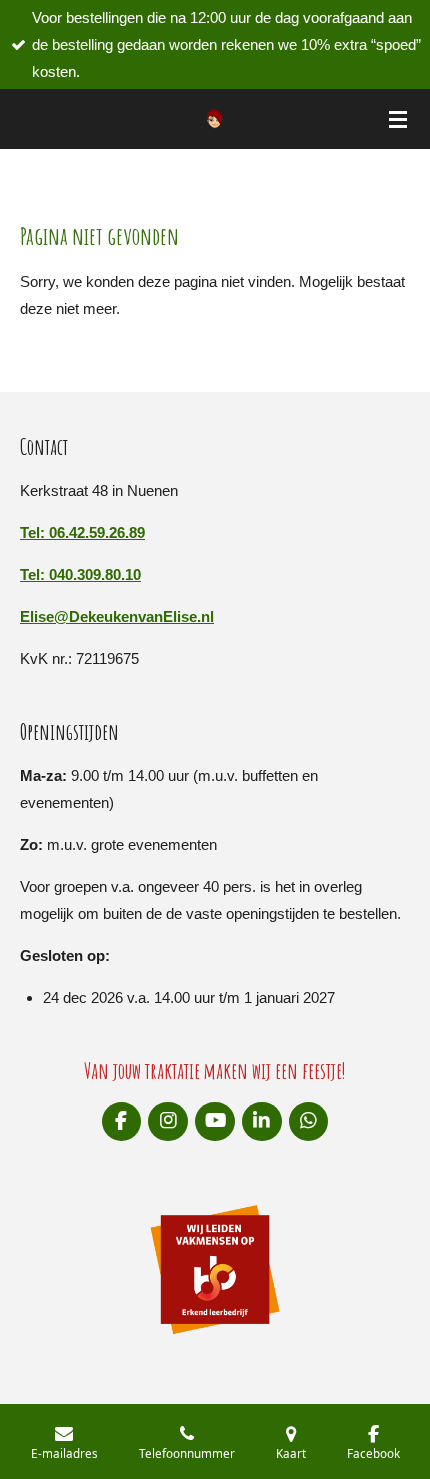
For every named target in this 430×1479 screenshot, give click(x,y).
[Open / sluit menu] (398, 119)
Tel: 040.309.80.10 (80, 574)
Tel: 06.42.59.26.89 (82, 532)
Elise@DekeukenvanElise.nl (117, 616)
